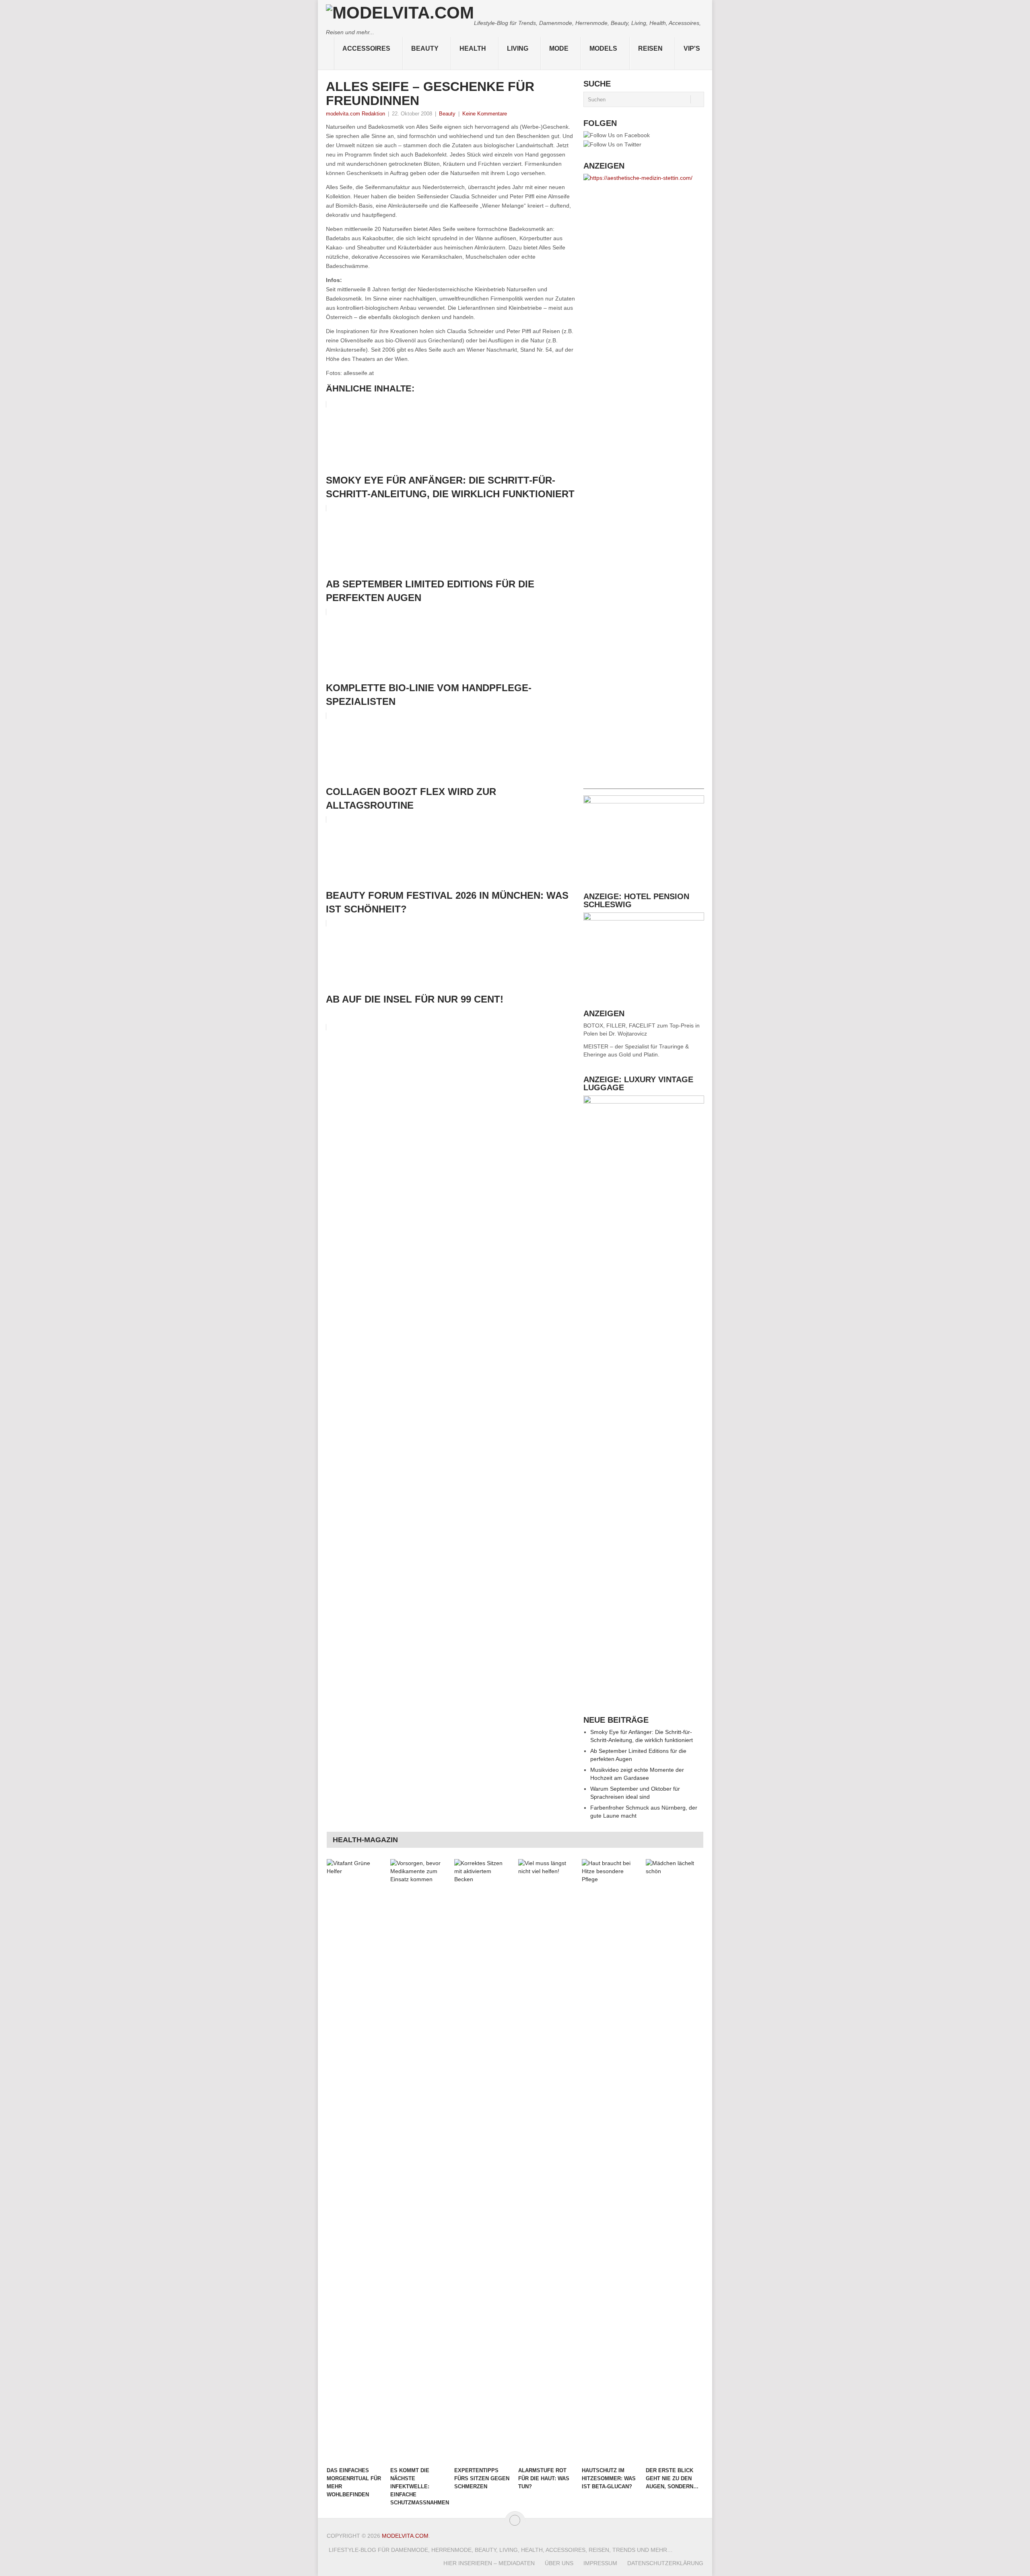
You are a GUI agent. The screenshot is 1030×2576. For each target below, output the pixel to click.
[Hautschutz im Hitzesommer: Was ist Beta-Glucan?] (610, 2161)
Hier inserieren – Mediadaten (489, 2563)
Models (603, 48)
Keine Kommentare (485, 114)
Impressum (600, 2563)
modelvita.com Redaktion (355, 114)
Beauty (425, 48)
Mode (559, 48)
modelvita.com (405, 2536)
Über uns (559, 2563)
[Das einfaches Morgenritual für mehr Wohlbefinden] (355, 2161)
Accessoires (366, 48)
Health (473, 48)
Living (518, 48)
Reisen (650, 48)
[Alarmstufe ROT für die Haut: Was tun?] (546, 2161)
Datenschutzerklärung (665, 2563)
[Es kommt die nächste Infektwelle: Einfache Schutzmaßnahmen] (418, 2161)
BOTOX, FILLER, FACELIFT (619, 1025)
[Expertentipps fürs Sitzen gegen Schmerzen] (482, 2161)
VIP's (692, 48)
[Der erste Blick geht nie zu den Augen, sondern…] (674, 2161)
